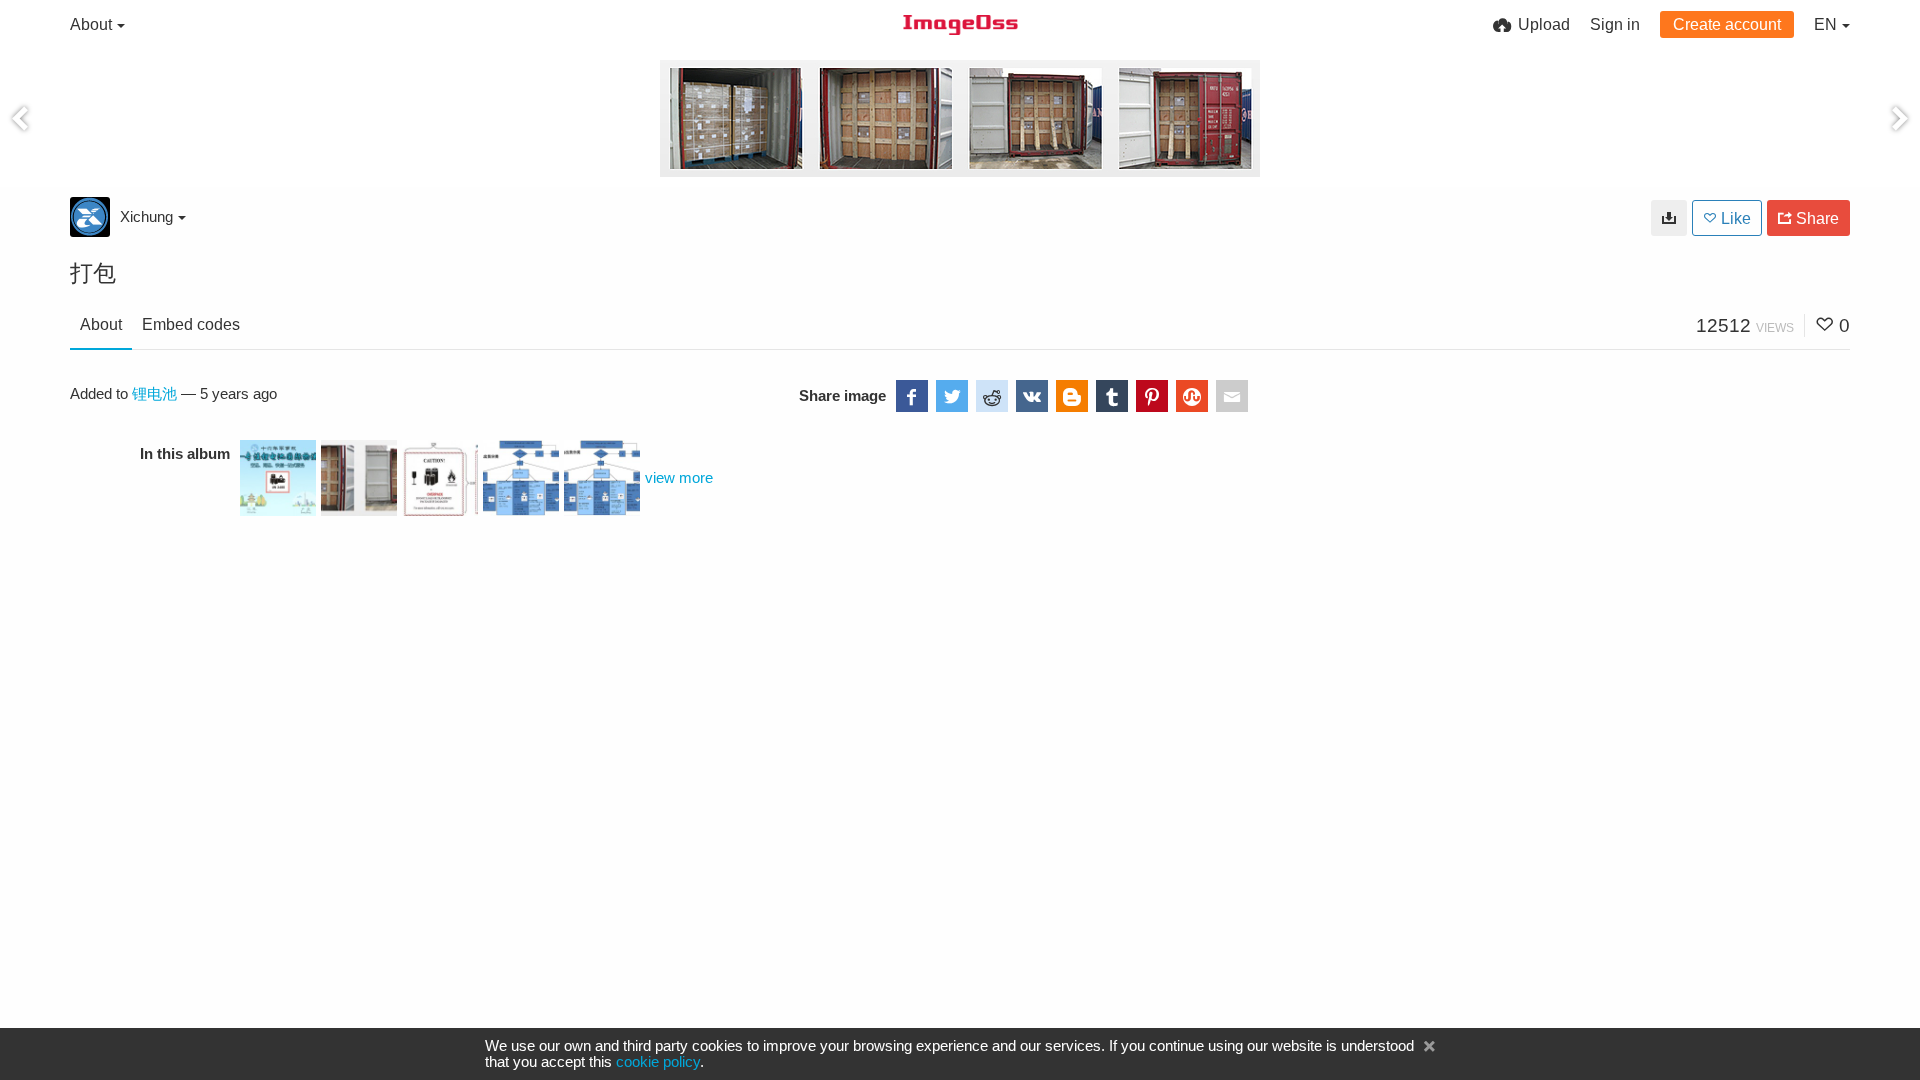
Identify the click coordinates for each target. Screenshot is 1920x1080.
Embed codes (191, 324)
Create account (1727, 24)
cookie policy (658, 1062)
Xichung (146, 216)
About (101, 324)
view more (679, 478)
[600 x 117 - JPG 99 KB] (1669, 218)
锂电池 (154, 394)
